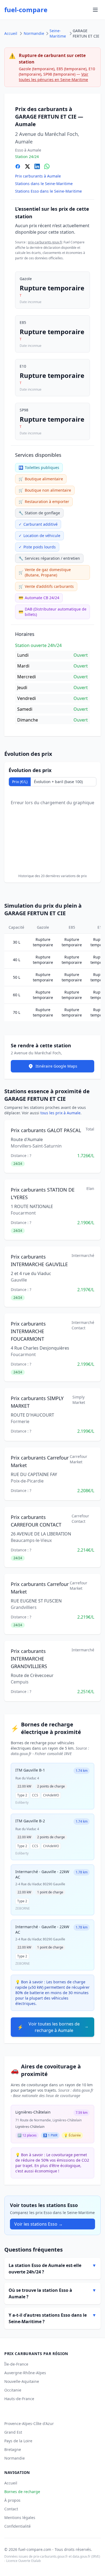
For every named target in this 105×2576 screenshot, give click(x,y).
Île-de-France (16, 2364)
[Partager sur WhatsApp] (47, 166)
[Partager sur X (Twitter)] (27, 166)
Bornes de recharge (22, 2492)
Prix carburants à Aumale (38, 176)
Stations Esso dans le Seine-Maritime (48, 191)
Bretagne (13, 2449)
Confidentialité (17, 2526)
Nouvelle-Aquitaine (22, 2381)
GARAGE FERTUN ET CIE (86, 33)
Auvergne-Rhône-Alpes (25, 2373)
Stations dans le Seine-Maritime (44, 184)
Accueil (11, 33)
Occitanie (13, 2390)
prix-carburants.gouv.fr (45, 242)
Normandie (34, 33)
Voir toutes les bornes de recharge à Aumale (48, 2027)
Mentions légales (20, 2518)
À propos (12, 2500)
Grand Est (13, 2432)
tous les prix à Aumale (60, 1113)
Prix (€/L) (20, 782)
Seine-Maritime (58, 33)
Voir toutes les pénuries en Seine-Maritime (54, 77)
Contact (11, 2509)
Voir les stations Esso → (38, 2224)
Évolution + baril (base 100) (58, 782)
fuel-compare (26, 10)
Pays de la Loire (18, 2441)
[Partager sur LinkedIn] (37, 166)
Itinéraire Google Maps (56, 1066)
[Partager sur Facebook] (18, 166)
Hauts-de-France (19, 2399)
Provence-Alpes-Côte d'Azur (29, 2424)
